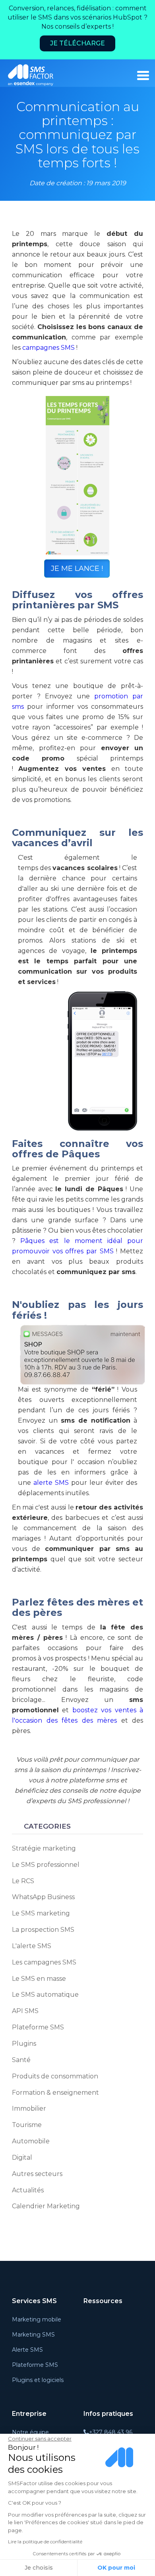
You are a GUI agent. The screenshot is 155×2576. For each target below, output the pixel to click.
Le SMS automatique (45, 1995)
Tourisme (27, 2125)
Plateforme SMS (38, 2027)
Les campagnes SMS (44, 1962)
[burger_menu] (143, 75)
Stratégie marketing (44, 1848)
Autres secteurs (37, 2174)
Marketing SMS (33, 2335)
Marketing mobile (37, 2319)
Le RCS (23, 1881)
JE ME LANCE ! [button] (77, 569)
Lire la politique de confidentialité (45, 2542)
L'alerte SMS (32, 1946)
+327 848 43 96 (111, 2432)
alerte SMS (52, 1483)
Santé (21, 2060)
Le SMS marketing (41, 1913)
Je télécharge (77, 43)
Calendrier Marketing (46, 2206)
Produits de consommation (55, 2076)
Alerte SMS (27, 2350)
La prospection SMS (43, 1930)
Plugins (24, 2044)
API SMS (25, 2011)
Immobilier (29, 2108)
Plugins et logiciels (38, 2380)
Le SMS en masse (39, 1979)
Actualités (28, 2190)
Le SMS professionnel (46, 1865)
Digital (22, 2157)
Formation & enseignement (55, 2093)
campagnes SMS (48, 348)
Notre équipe (30, 2432)
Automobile (31, 2141)
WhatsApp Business (43, 1897)
